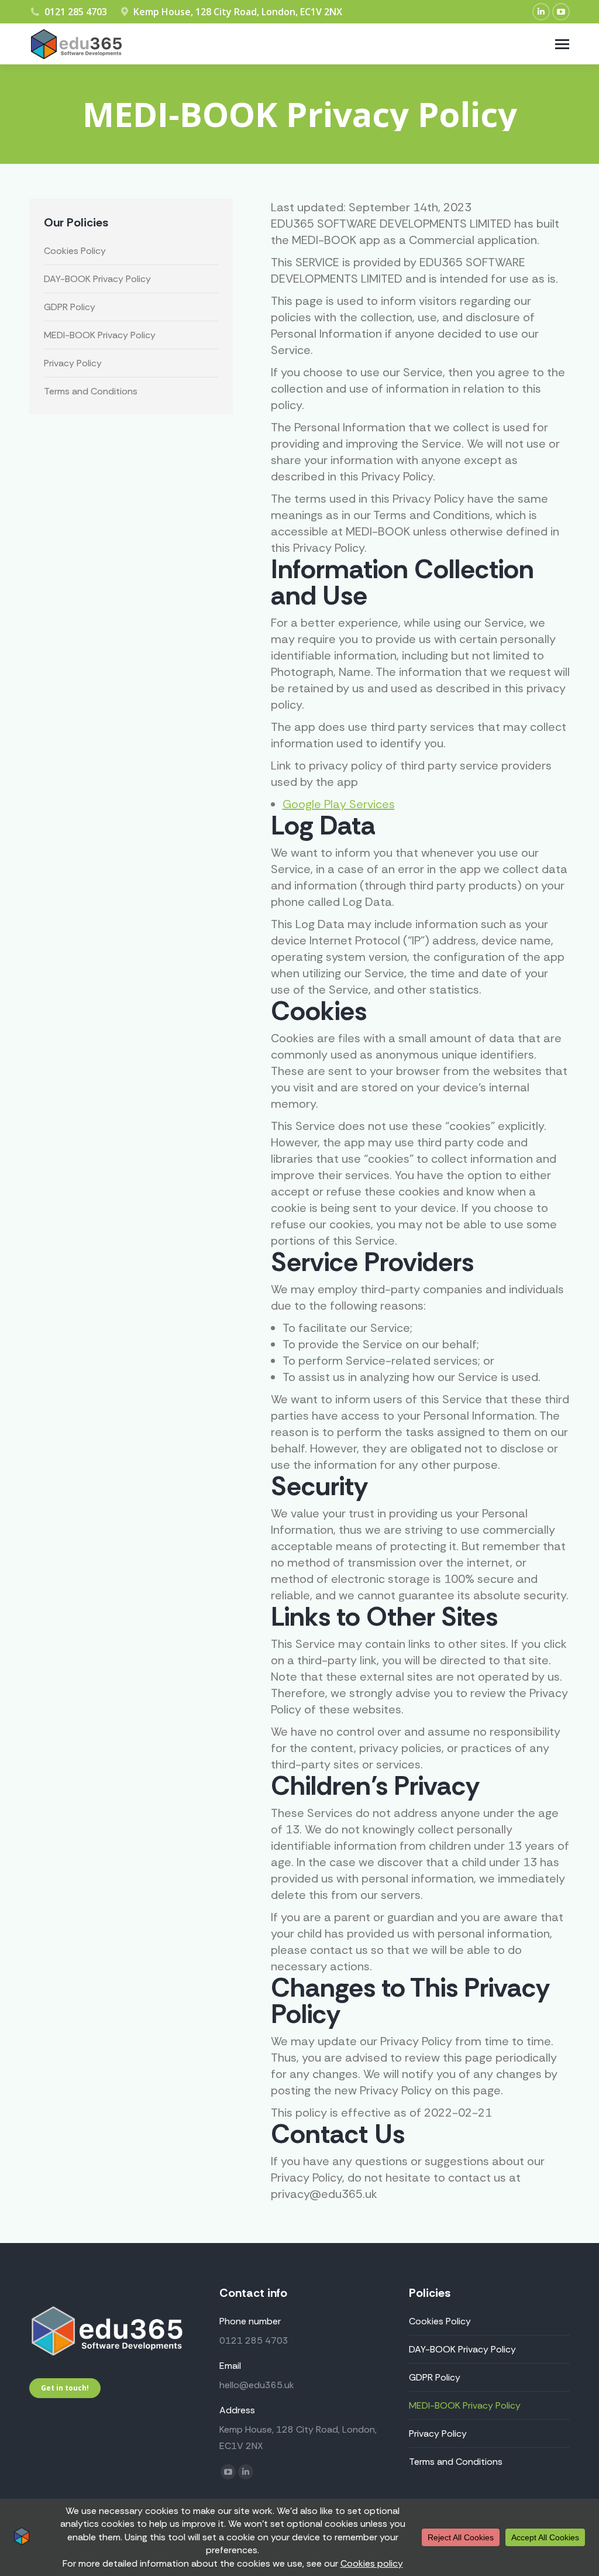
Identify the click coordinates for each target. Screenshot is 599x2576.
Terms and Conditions (91, 391)
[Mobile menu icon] (562, 44)
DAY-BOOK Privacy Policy (97, 279)
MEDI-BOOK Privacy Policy (100, 335)
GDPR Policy (70, 307)
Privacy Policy (73, 363)
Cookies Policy (75, 251)
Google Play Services (339, 804)
